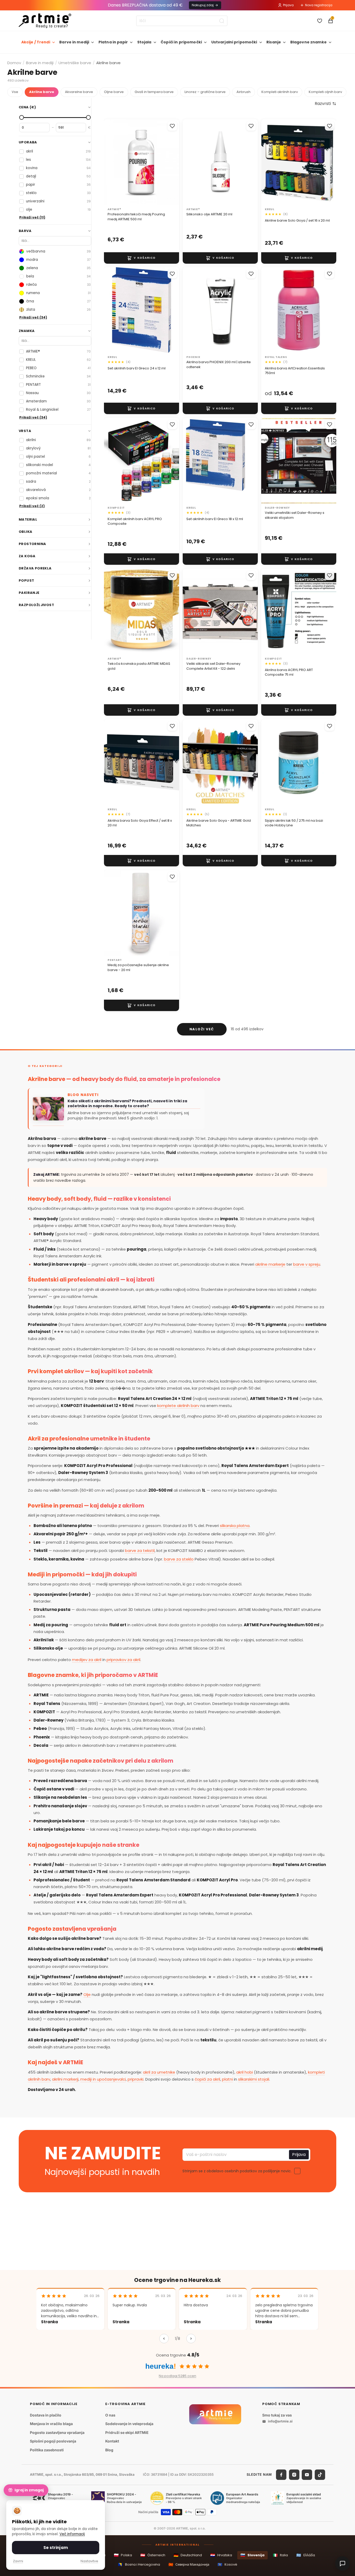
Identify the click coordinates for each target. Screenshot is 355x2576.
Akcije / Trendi (36, 42)
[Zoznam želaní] (320, 21)
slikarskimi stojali (254, 2079)
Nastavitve (89, 2561)
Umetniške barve (75, 63)
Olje (87, 1994)
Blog (109, 2450)
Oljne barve (114, 92)
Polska (123, 2555)
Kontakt (112, 2441)
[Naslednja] (191, 2339)
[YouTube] (307, 2475)
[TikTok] (320, 2475)
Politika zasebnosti (47, 2450)
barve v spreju (307, 1264)
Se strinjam (56, 2548)
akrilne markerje (270, 1264)
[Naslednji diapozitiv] (248, 310)
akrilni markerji (65, 2079)
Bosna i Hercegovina (139, 2564)
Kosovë (227, 2564)
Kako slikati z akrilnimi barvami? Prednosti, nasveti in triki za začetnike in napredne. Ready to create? (127, 1104)
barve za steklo (179, 1559)
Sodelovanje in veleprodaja (129, 2424)
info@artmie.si (280, 2421)
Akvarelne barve (79, 92)
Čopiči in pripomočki (181, 42)
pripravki (136, 2079)
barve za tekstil (140, 1551)
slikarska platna (235, 1526)
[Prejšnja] (164, 2339)
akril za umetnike (159, 2072)
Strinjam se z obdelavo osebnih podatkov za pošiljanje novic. (237, 2171)
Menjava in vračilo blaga (51, 2424)
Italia (280, 2555)
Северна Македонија (189, 2564)
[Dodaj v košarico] (142, 258)
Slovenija (252, 2555)
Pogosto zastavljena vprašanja (57, 2432)
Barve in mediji (74, 42)
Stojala (144, 42)
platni (227, 2079)
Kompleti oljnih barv (325, 92)
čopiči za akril (207, 2079)
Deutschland (188, 2555)
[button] (326, 104)
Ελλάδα (306, 2555)
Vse (15, 92)
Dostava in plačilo (46, 2415)
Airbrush (244, 92)
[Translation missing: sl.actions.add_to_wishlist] (172, 126)
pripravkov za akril (123, 1660)
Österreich (153, 2555)
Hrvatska (221, 2555)
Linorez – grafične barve (205, 92)
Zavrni (18, 2561)
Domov (14, 63)
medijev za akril (87, 1660)
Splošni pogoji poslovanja (53, 2441)
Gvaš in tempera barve (154, 92)
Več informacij (72, 2534)
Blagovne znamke (308, 42)
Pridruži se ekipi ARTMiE (127, 2432)
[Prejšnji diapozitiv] (192, 310)
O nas (110, 2415)
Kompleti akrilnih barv (280, 92)
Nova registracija (319, 5)
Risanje (274, 42)
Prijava (288, 5)
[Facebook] (281, 2475)
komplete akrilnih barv (178, 1406)
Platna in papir (113, 42)
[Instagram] (294, 2475)
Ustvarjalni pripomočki (234, 42)
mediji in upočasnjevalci (103, 2079)
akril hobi (245, 2072)
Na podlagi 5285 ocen (177, 2376)
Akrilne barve (42, 92)
